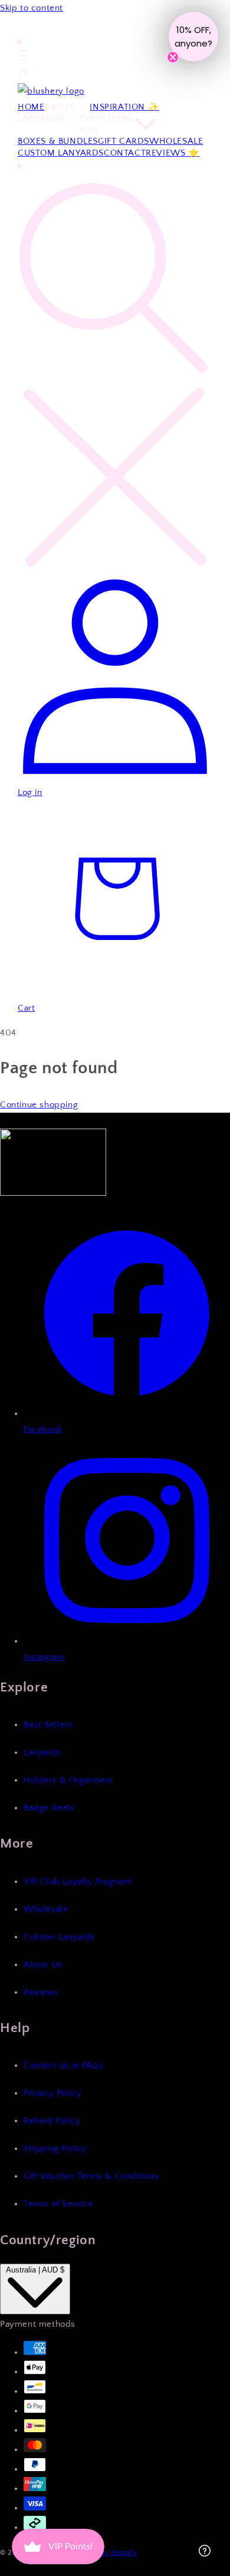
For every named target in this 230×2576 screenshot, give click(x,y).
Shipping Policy (55, 2148)
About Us (43, 1965)
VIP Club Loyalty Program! (78, 1881)
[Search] (115, 366)
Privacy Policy (52, 2093)
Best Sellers (48, 1725)
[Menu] (24, 59)
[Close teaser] (173, 57)
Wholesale (46, 1909)
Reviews (41, 1992)
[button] (193, 37)
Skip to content (32, 8)
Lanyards (42, 1752)
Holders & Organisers (68, 1780)
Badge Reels (49, 1808)
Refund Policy (52, 2121)
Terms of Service (58, 2204)
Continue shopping (39, 1105)
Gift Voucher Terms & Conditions (91, 2176)
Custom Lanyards (60, 1937)
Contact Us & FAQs (63, 2065)
